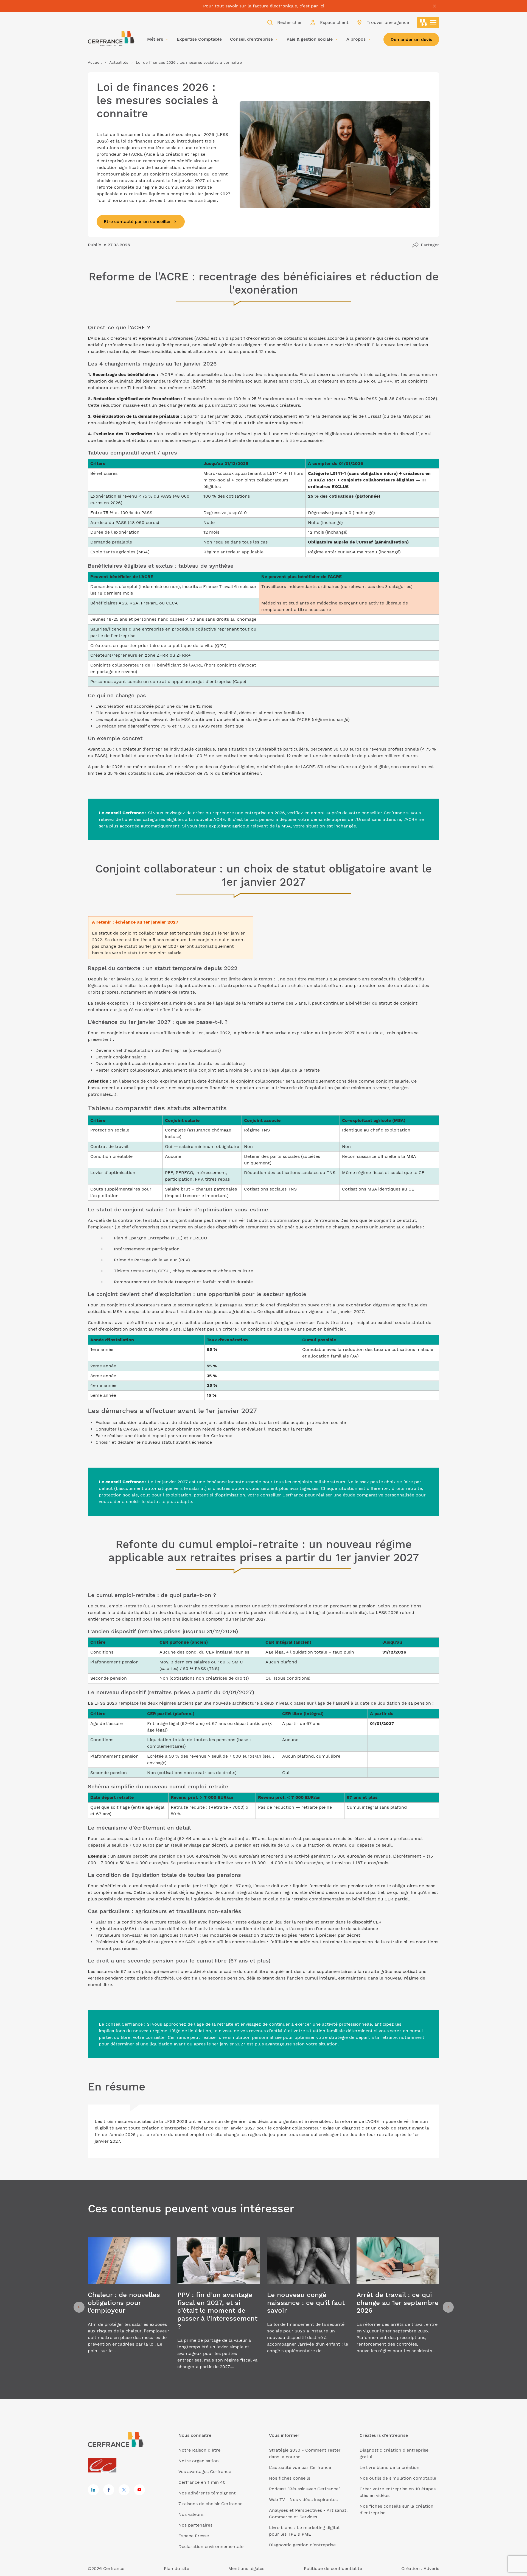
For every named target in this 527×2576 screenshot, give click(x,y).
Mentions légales (246, 2568)
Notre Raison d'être (199, 2450)
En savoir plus (129, 2307)
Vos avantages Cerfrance (205, 2472)
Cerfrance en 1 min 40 (202, 2482)
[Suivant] (448, 2307)
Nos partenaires (195, 2525)
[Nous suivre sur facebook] (109, 2490)
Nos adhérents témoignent (207, 2493)
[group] (129, 2307)
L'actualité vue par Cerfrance (300, 2467)
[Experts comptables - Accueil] (104, 2466)
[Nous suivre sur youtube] (139, 2490)
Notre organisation (199, 2461)
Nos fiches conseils (290, 2478)
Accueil (95, 62)
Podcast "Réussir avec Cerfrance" (305, 2489)
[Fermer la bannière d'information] (435, 6)
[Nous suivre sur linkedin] (93, 2490)
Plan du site (176, 2568)
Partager (430, 245)
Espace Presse (194, 2536)
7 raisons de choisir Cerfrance (210, 2504)
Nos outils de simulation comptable (398, 2478)
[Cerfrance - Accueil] (111, 39)
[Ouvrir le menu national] (428, 23)
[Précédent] (79, 2307)
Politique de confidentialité (333, 2568)
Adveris (431, 2568)
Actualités (119, 62)
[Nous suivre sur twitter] (124, 2490)
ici (322, 6)
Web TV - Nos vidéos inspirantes (303, 2500)
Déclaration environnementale (211, 2546)
